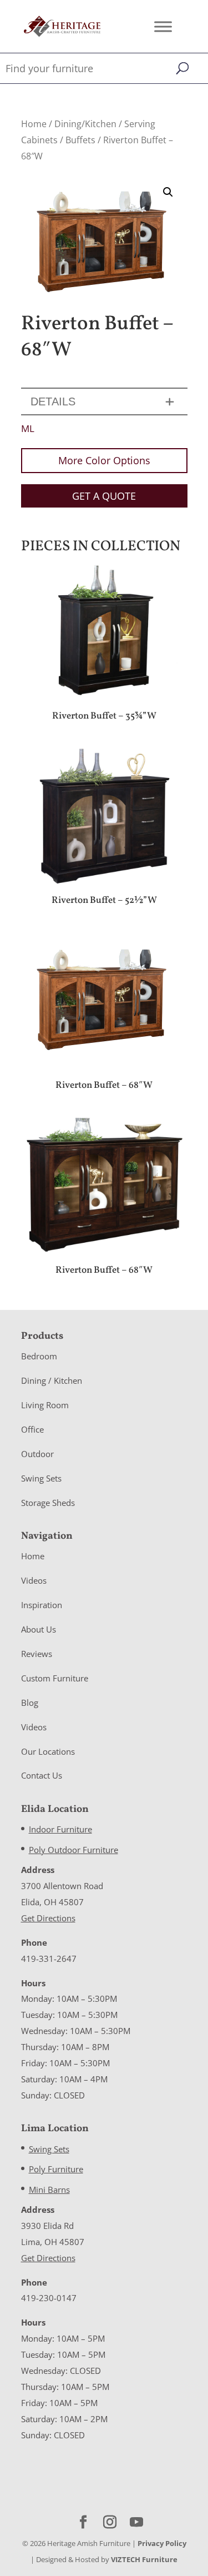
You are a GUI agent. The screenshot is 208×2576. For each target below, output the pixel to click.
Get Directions (48, 1918)
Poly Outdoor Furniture (73, 1850)
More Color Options (104, 460)
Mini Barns (49, 2190)
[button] (168, 192)
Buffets (80, 140)
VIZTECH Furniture (144, 2559)
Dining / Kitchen (52, 1380)
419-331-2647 (49, 1959)
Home (34, 124)
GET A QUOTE (104, 496)
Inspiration (42, 1605)
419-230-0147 (49, 2298)
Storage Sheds (48, 1503)
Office (32, 1429)
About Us (39, 1629)
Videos (34, 1580)
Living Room (45, 1405)
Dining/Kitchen (85, 124)
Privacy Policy (162, 2543)
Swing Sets (41, 1478)
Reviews (37, 1654)
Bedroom (39, 1356)
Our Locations (48, 1751)
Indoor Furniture (60, 1829)
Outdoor (37, 1454)
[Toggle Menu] (163, 26)
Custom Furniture (55, 1678)
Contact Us (42, 1775)
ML (28, 428)
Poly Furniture (56, 2169)
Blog (30, 1703)
